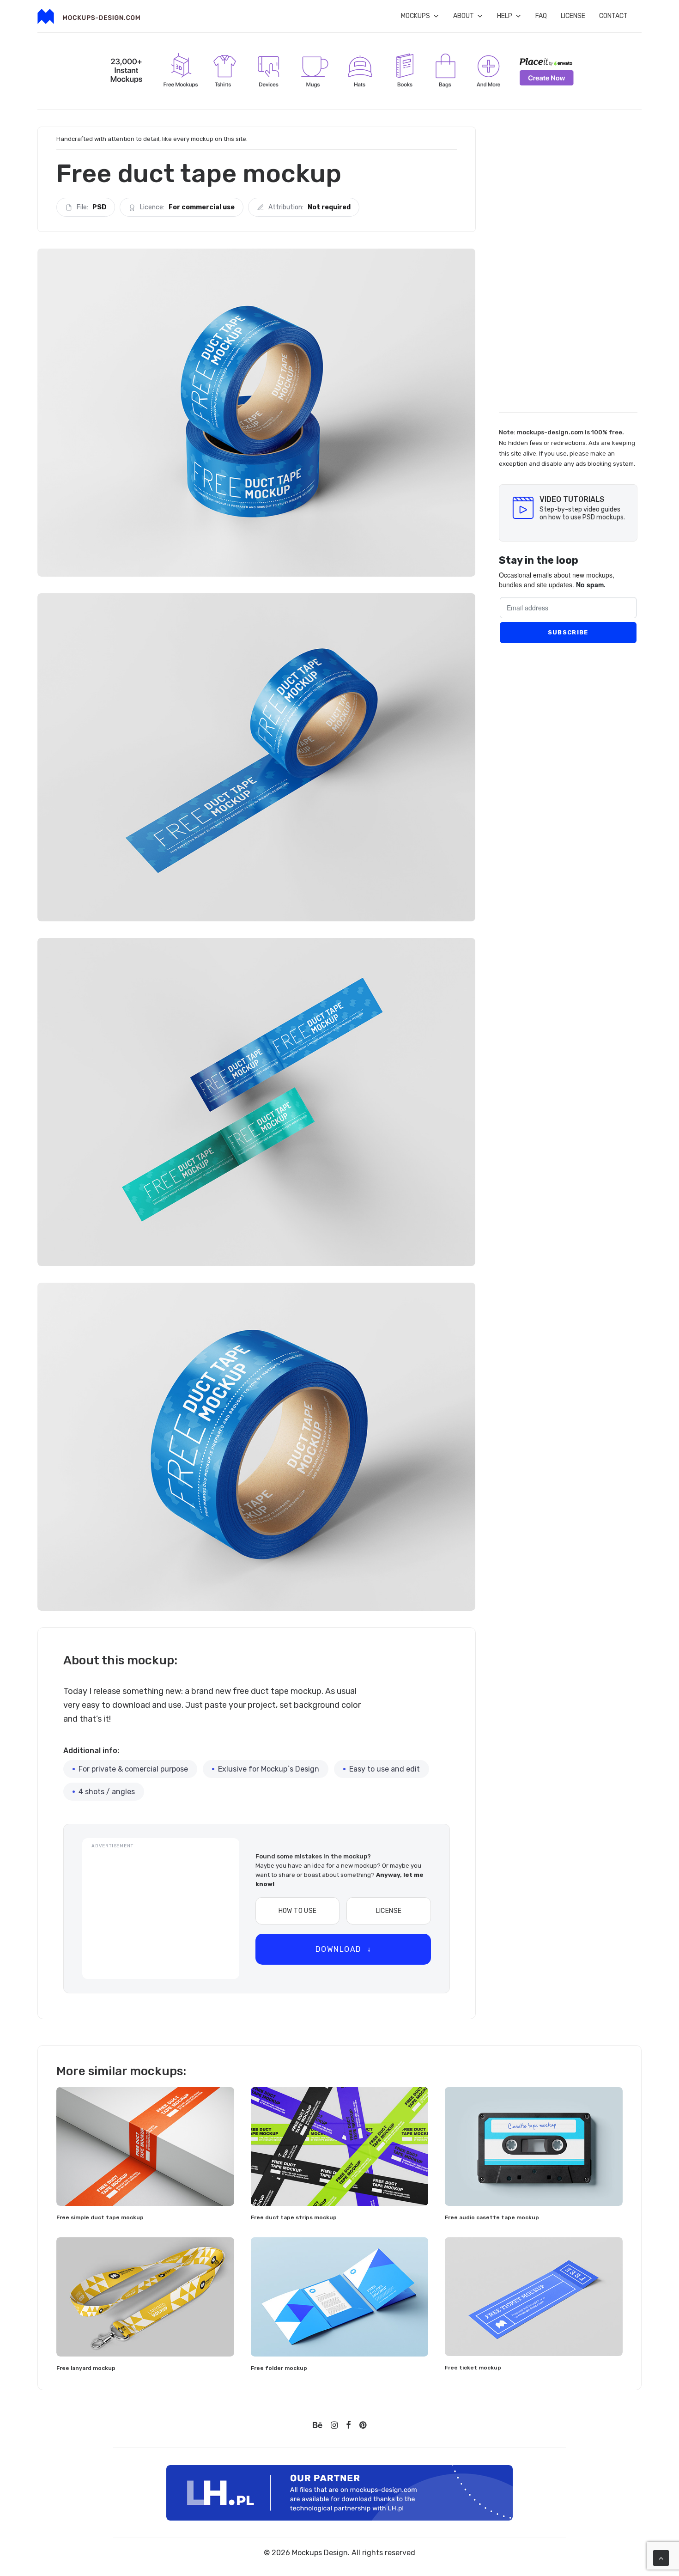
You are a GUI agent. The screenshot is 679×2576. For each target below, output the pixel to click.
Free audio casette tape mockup (492, 2217)
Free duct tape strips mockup (294, 2217)
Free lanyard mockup (86, 2368)
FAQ (541, 16)
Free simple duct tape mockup (100, 2217)
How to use (298, 1911)
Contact (613, 16)
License (573, 16)
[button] (145, 2146)
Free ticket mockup (473, 2368)
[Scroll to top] (661, 2557)
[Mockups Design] (89, 16)
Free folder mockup (279, 2368)
